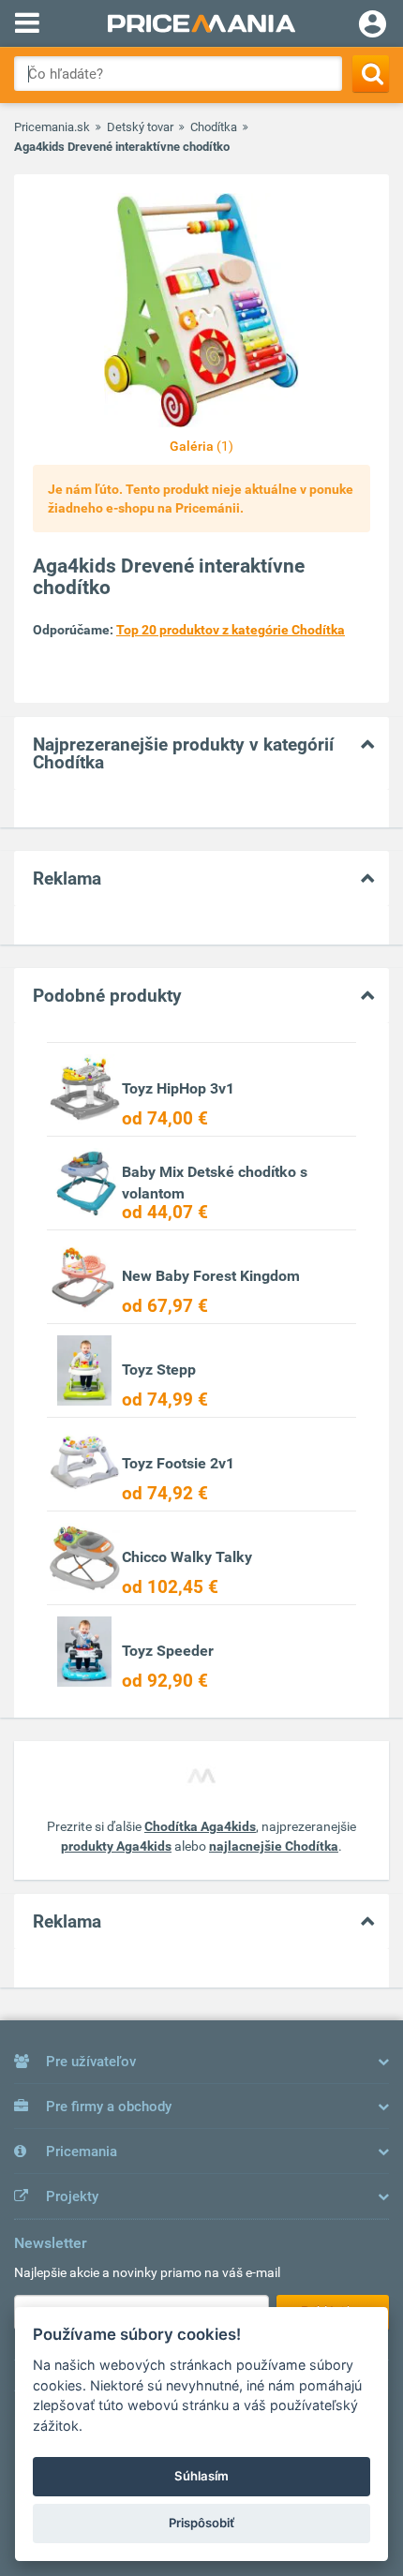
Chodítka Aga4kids (200, 1826)
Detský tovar (140, 127)
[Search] (371, 74)
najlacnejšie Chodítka (274, 1846)
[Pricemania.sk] (201, 23)
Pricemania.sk (52, 127)
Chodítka (214, 127)
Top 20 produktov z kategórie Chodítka (231, 630)
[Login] (373, 26)
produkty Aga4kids (116, 1846)
